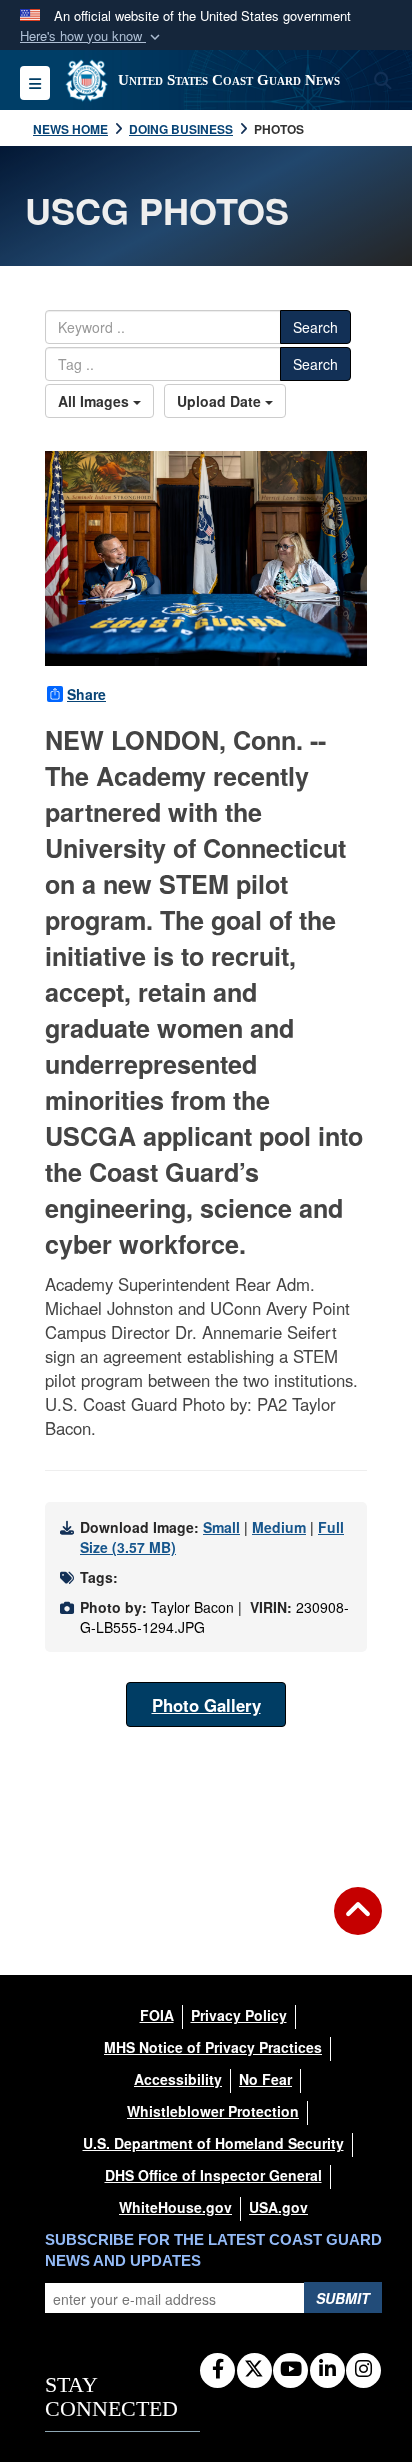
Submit (343, 2298)
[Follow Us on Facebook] (217, 2370)
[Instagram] (363, 2370)
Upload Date (221, 401)
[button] (92, 36)
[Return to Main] (358, 1923)
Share (86, 694)
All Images (95, 401)
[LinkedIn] (327, 2370)
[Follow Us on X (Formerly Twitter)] (254, 2370)
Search (315, 327)
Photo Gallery (206, 1705)
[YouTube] (290, 2370)
